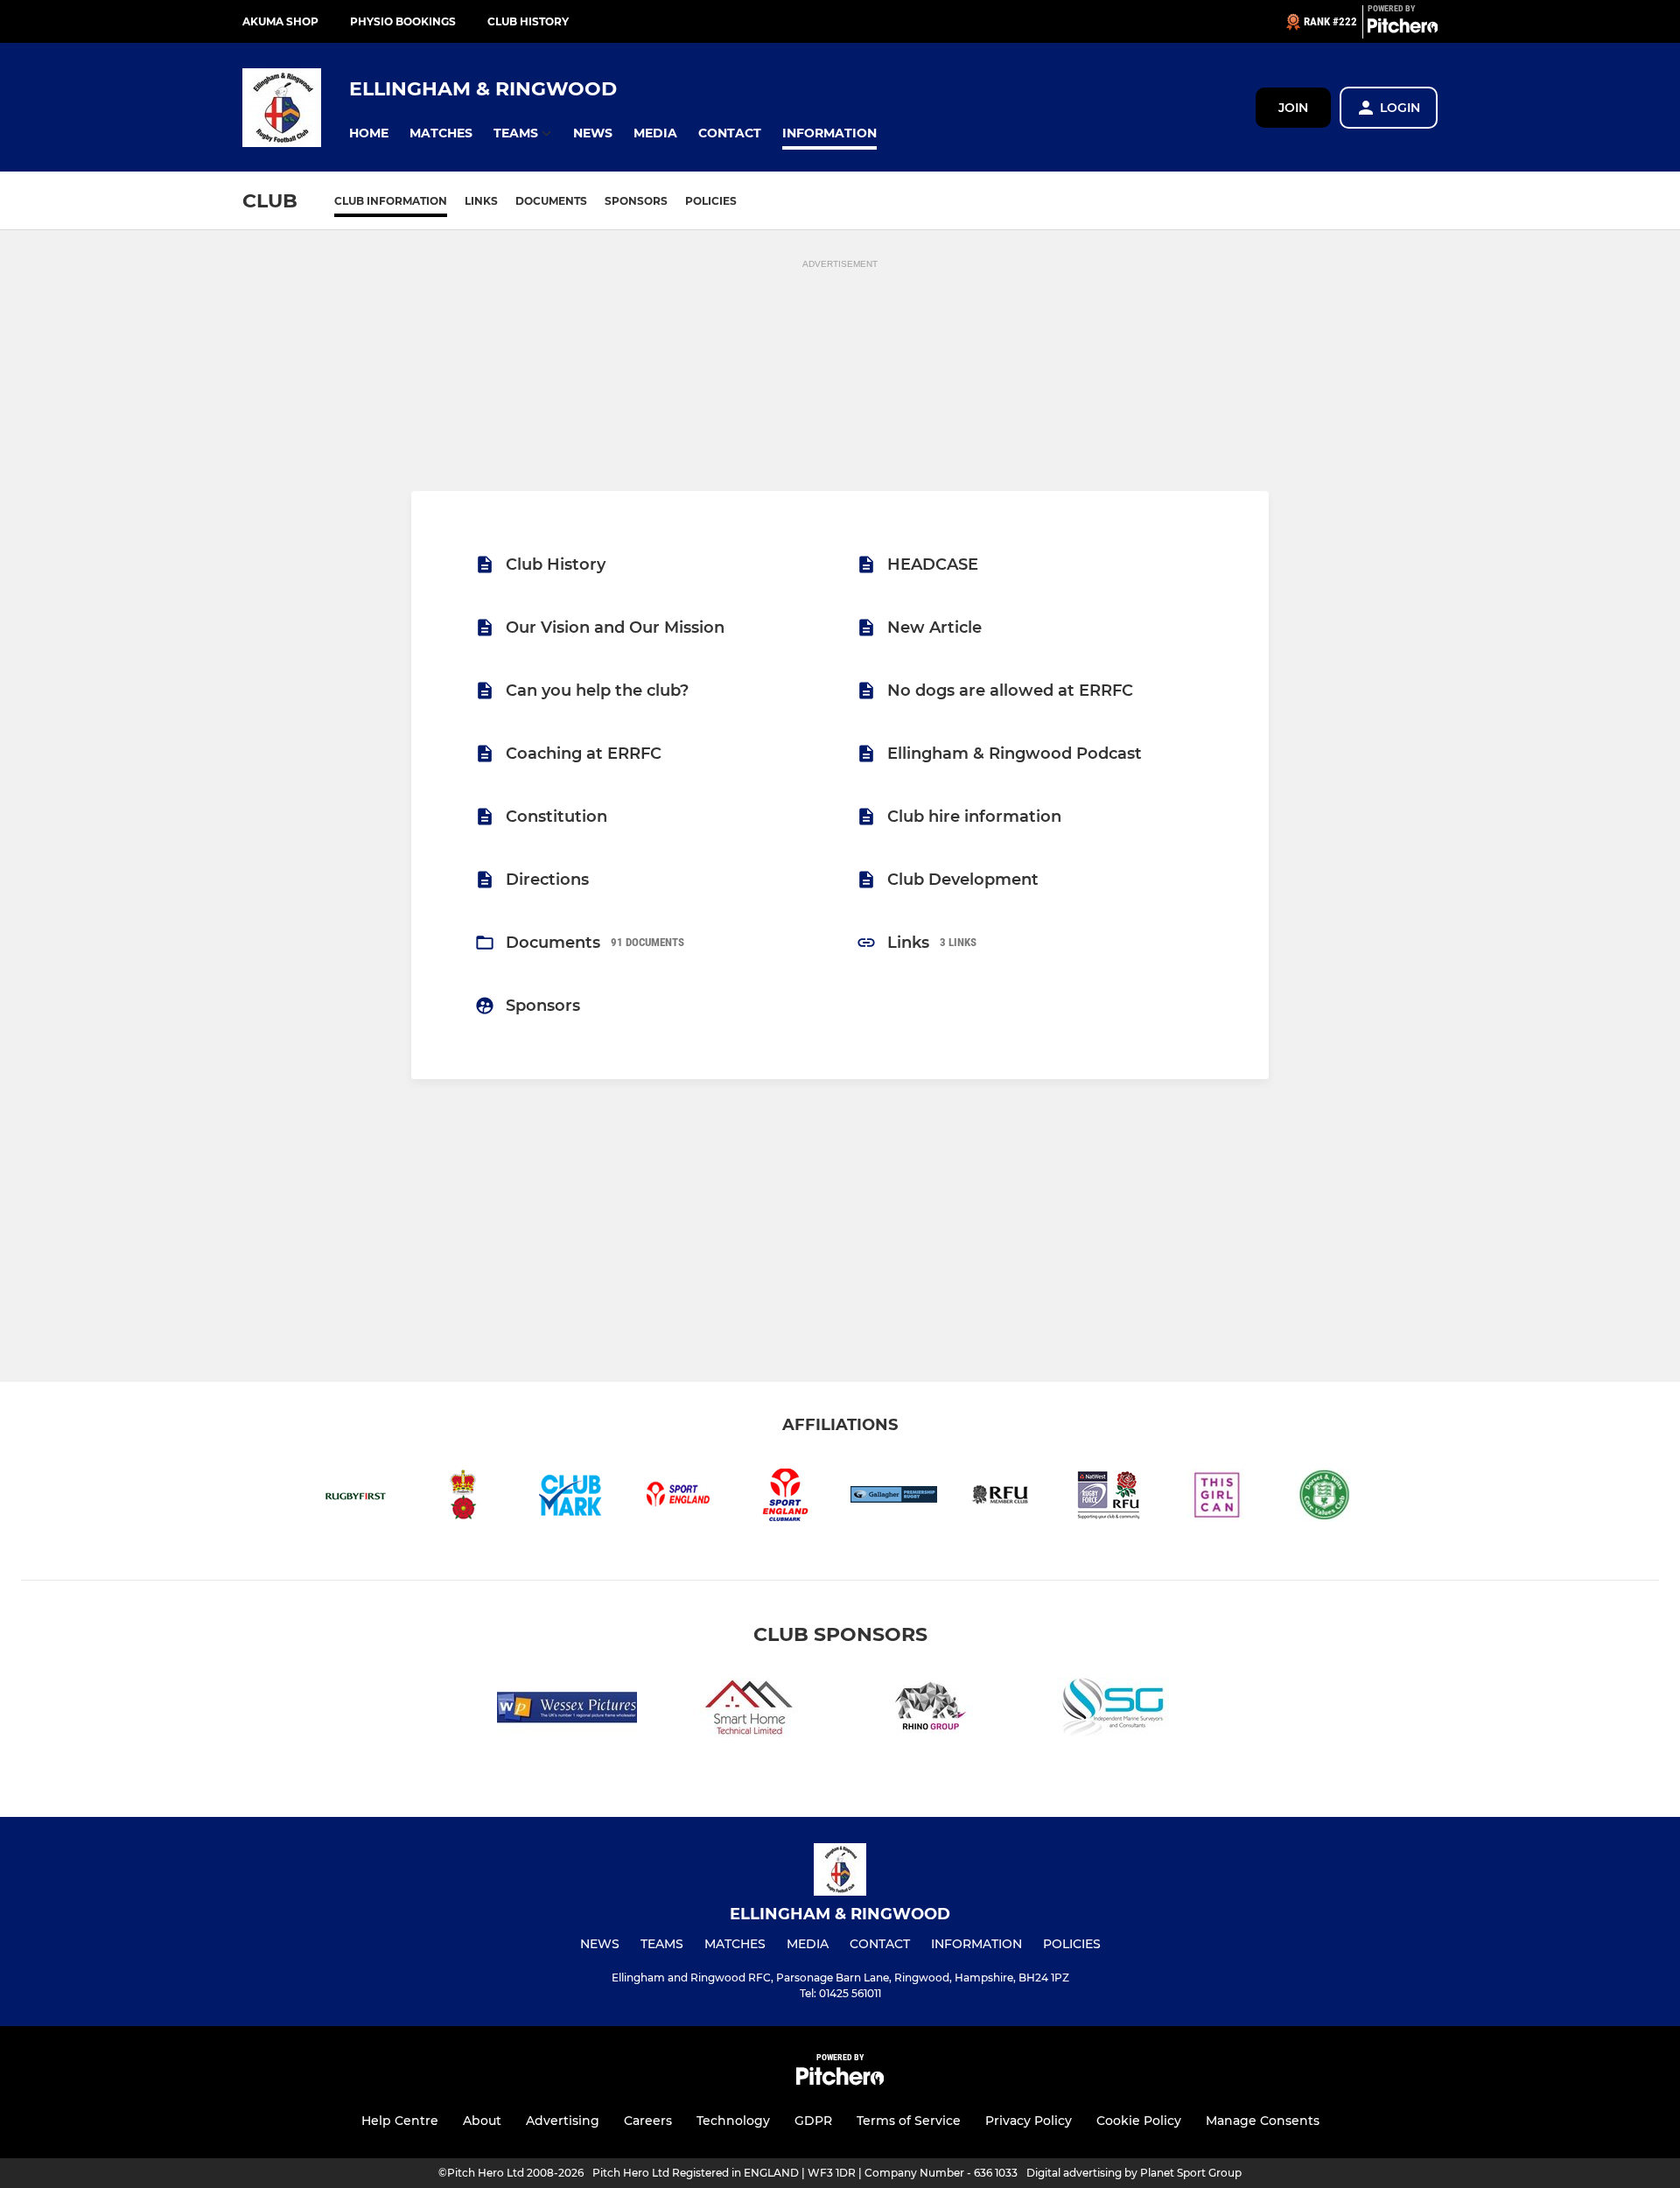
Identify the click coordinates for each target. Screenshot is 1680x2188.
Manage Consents (1263, 2121)
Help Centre (400, 2121)
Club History (528, 21)
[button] (369, 133)
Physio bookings (403, 21)
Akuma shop (280, 21)
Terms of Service (909, 2121)
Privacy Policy (1029, 2121)
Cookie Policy (1139, 2121)
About (482, 2121)
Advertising (563, 2121)
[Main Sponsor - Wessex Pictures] (567, 1711)
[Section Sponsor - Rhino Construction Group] (931, 1711)
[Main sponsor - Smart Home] (749, 1711)
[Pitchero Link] (1403, 29)
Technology (733, 2121)
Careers (648, 2121)
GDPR (813, 2121)
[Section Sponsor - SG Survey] (1113, 1711)
